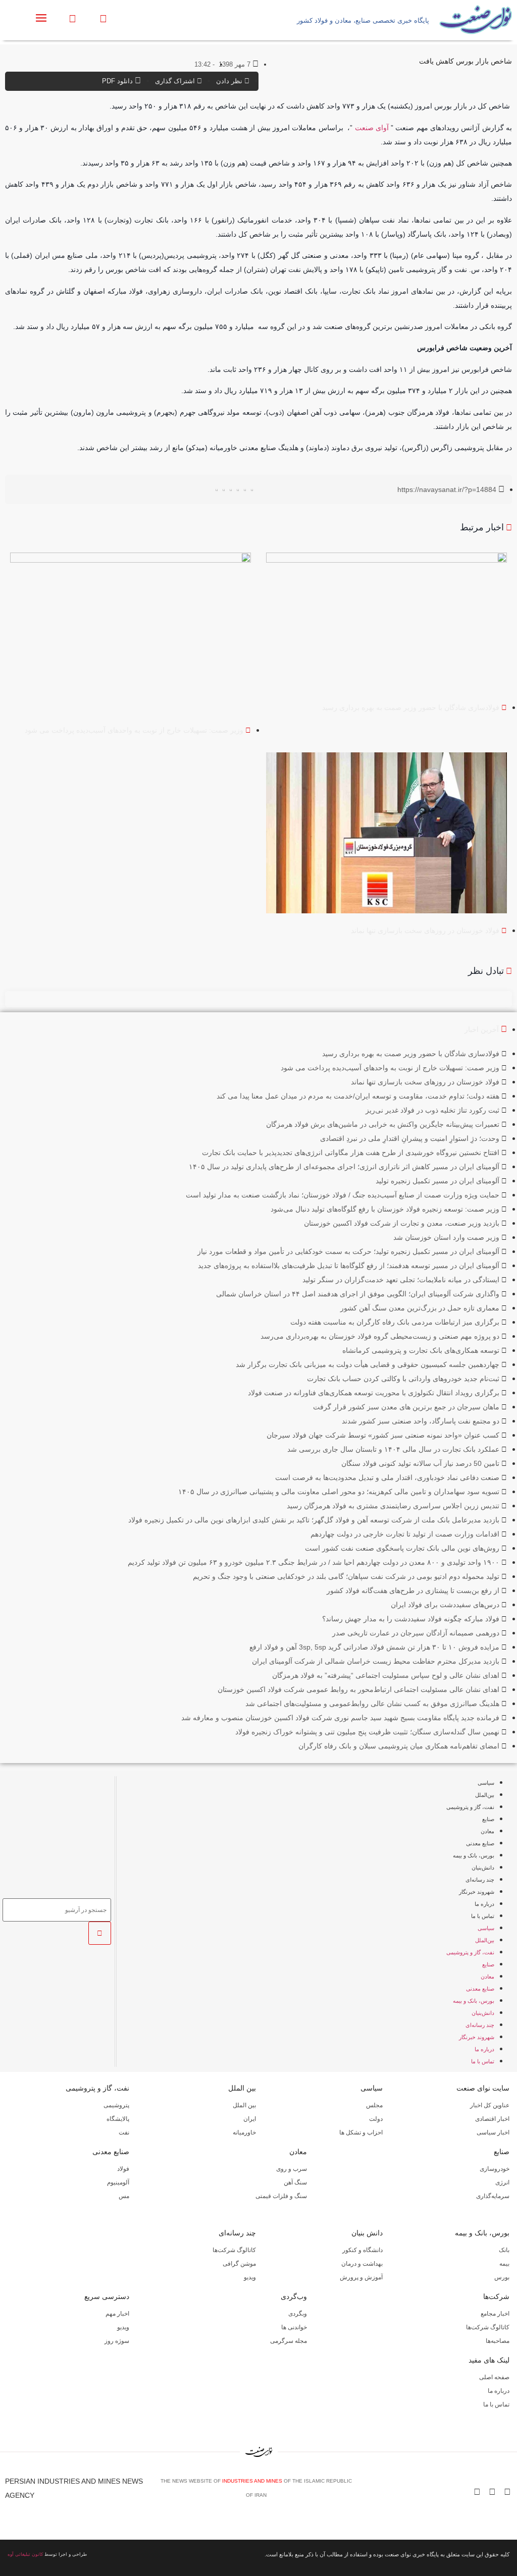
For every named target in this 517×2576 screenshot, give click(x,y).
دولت (376, 2119)
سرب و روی (292, 2169)
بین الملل (242, 2088)
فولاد (123, 2169)
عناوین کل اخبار (490, 2105)
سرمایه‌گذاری (493, 2196)
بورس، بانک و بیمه (474, 1855)
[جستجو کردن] (100, 1933)
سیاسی (486, 1783)
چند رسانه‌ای (480, 1880)
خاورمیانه (244, 2132)
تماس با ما (483, 1916)
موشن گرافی (239, 2264)
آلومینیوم (118, 2182)
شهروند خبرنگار (477, 1892)
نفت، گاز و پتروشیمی (470, 1807)
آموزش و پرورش (361, 2277)
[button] (252, 490)
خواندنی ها (294, 2327)
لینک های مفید (489, 2360)
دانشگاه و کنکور (363, 2250)
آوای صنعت (372, 128)
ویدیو (250, 2277)
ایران (250, 2119)
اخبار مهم (117, 2314)
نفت (124, 2132)
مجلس (374, 2105)
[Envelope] (477, 2492)
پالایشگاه (118, 2119)
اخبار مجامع (495, 2314)
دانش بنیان (367, 2233)
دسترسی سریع (107, 2296)
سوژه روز (117, 2341)
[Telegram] (507, 2492)
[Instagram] (492, 2492)
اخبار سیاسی (493, 2132)
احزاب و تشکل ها (361, 2132)
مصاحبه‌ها (498, 2341)
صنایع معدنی (480, 1843)
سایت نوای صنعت (483, 2088)
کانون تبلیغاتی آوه (25, 2554)
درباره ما (484, 1904)
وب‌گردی (294, 2296)
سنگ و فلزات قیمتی (281, 2196)
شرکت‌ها (496, 2296)
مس (124, 2196)
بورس (502, 2277)
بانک (504, 2250)
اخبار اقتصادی (492, 2119)
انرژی (502, 2182)
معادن (487, 1831)
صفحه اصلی (494, 2377)
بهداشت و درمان (362, 2264)
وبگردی (298, 2314)
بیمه (504, 2264)
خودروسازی (495, 2169)
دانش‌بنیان (483, 1868)
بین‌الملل (485, 1795)
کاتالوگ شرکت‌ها (234, 2250)
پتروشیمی (116, 2105)
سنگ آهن (295, 2182)
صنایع (488, 1819)
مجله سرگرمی (289, 2341)
